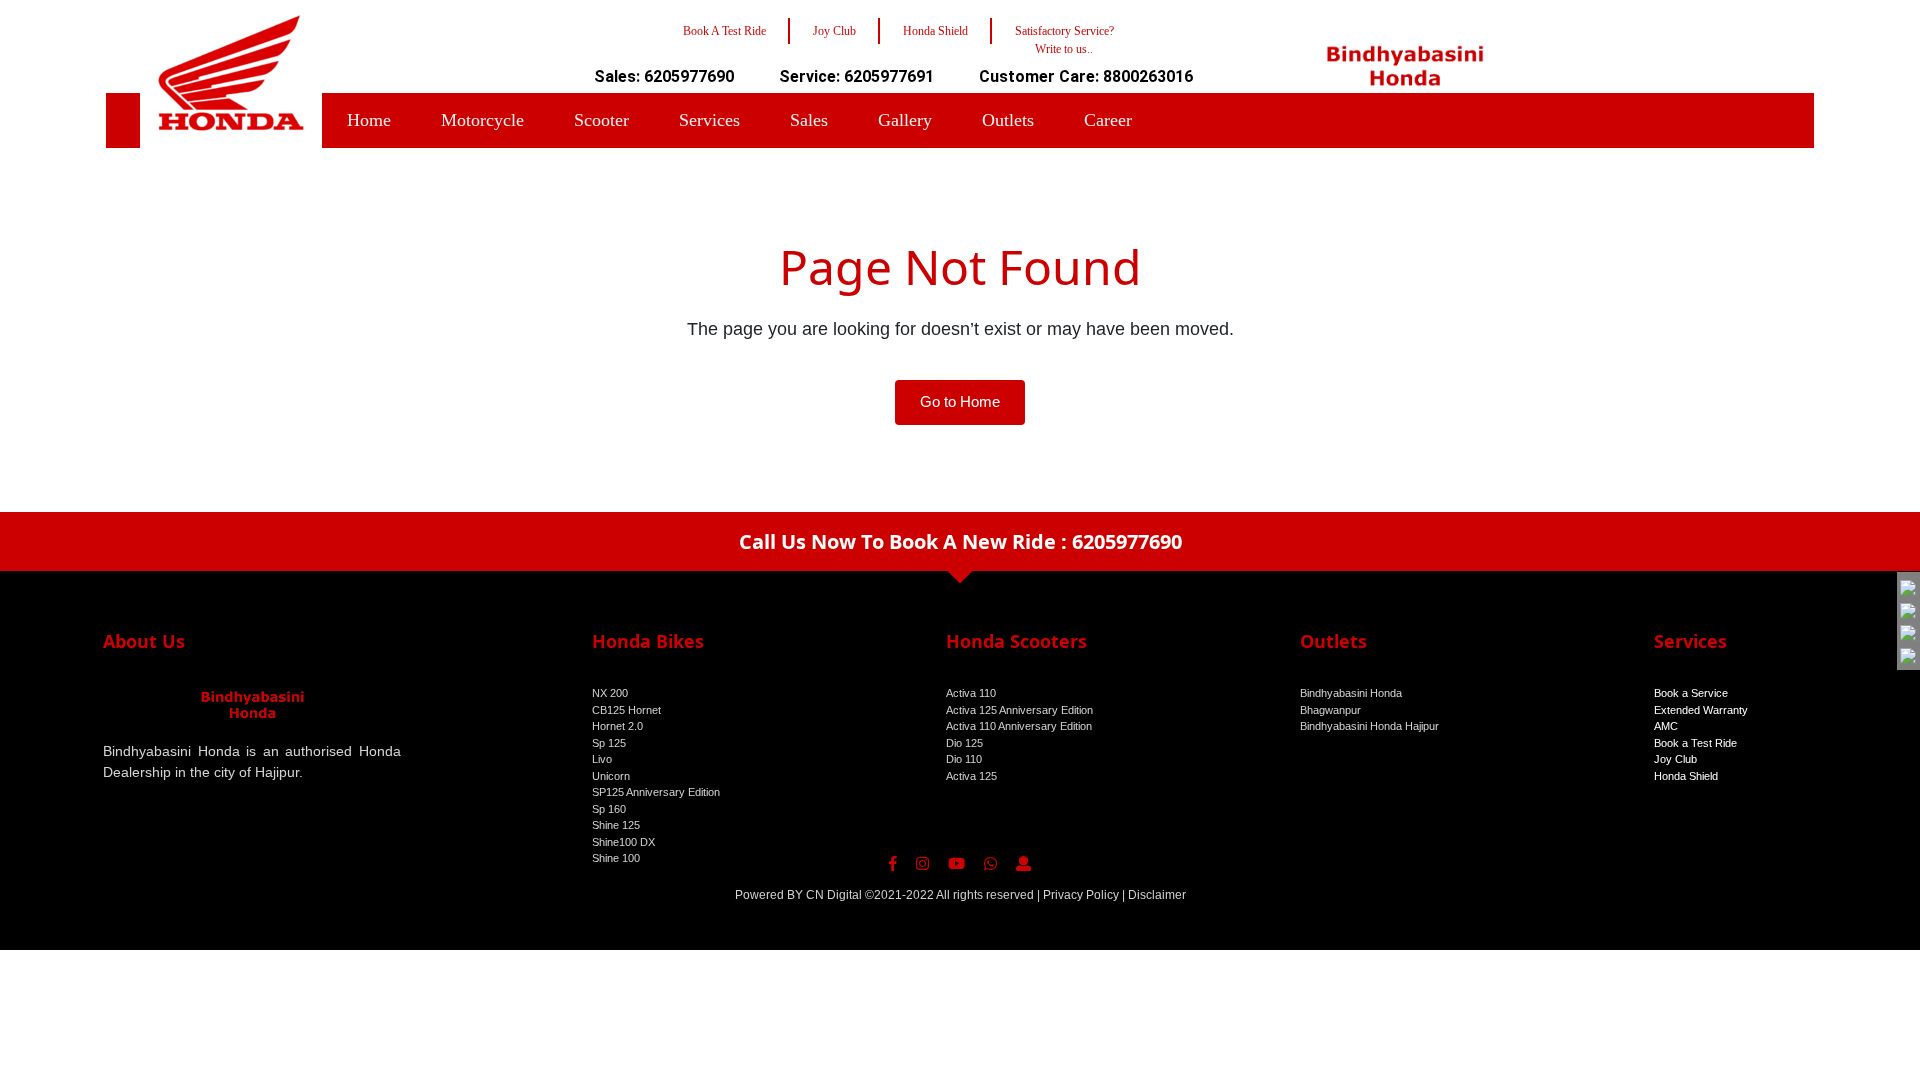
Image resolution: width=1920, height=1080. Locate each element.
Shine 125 (616, 825)
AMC (1666, 726)
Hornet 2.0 (617, 726)
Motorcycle (482, 120)
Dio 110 (964, 759)
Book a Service (1691, 693)
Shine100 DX (623, 842)
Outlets (1008, 120)
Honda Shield (1686, 776)
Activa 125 (971, 776)
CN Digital (834, 895)
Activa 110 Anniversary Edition (1019, 726)
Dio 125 (964, 743)
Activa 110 (971, 693)
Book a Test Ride (1695, 743)
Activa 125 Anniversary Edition (1019, 710)
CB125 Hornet (626, 710)
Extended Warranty (1701, 710)
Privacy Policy (1081, 895)
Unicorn (611, 776)
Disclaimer (1157, 895)
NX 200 (610, 693)
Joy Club (1675, 759)
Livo (602, 759)
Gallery (905, 120)
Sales (809, 120)
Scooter (601, 120)
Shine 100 (616, 858)
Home (369, 120)
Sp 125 (609, 743)
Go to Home (960, 401)
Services (709, 120)
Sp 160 (609, 809)
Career (1108, 120)
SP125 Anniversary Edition (656, 792)
